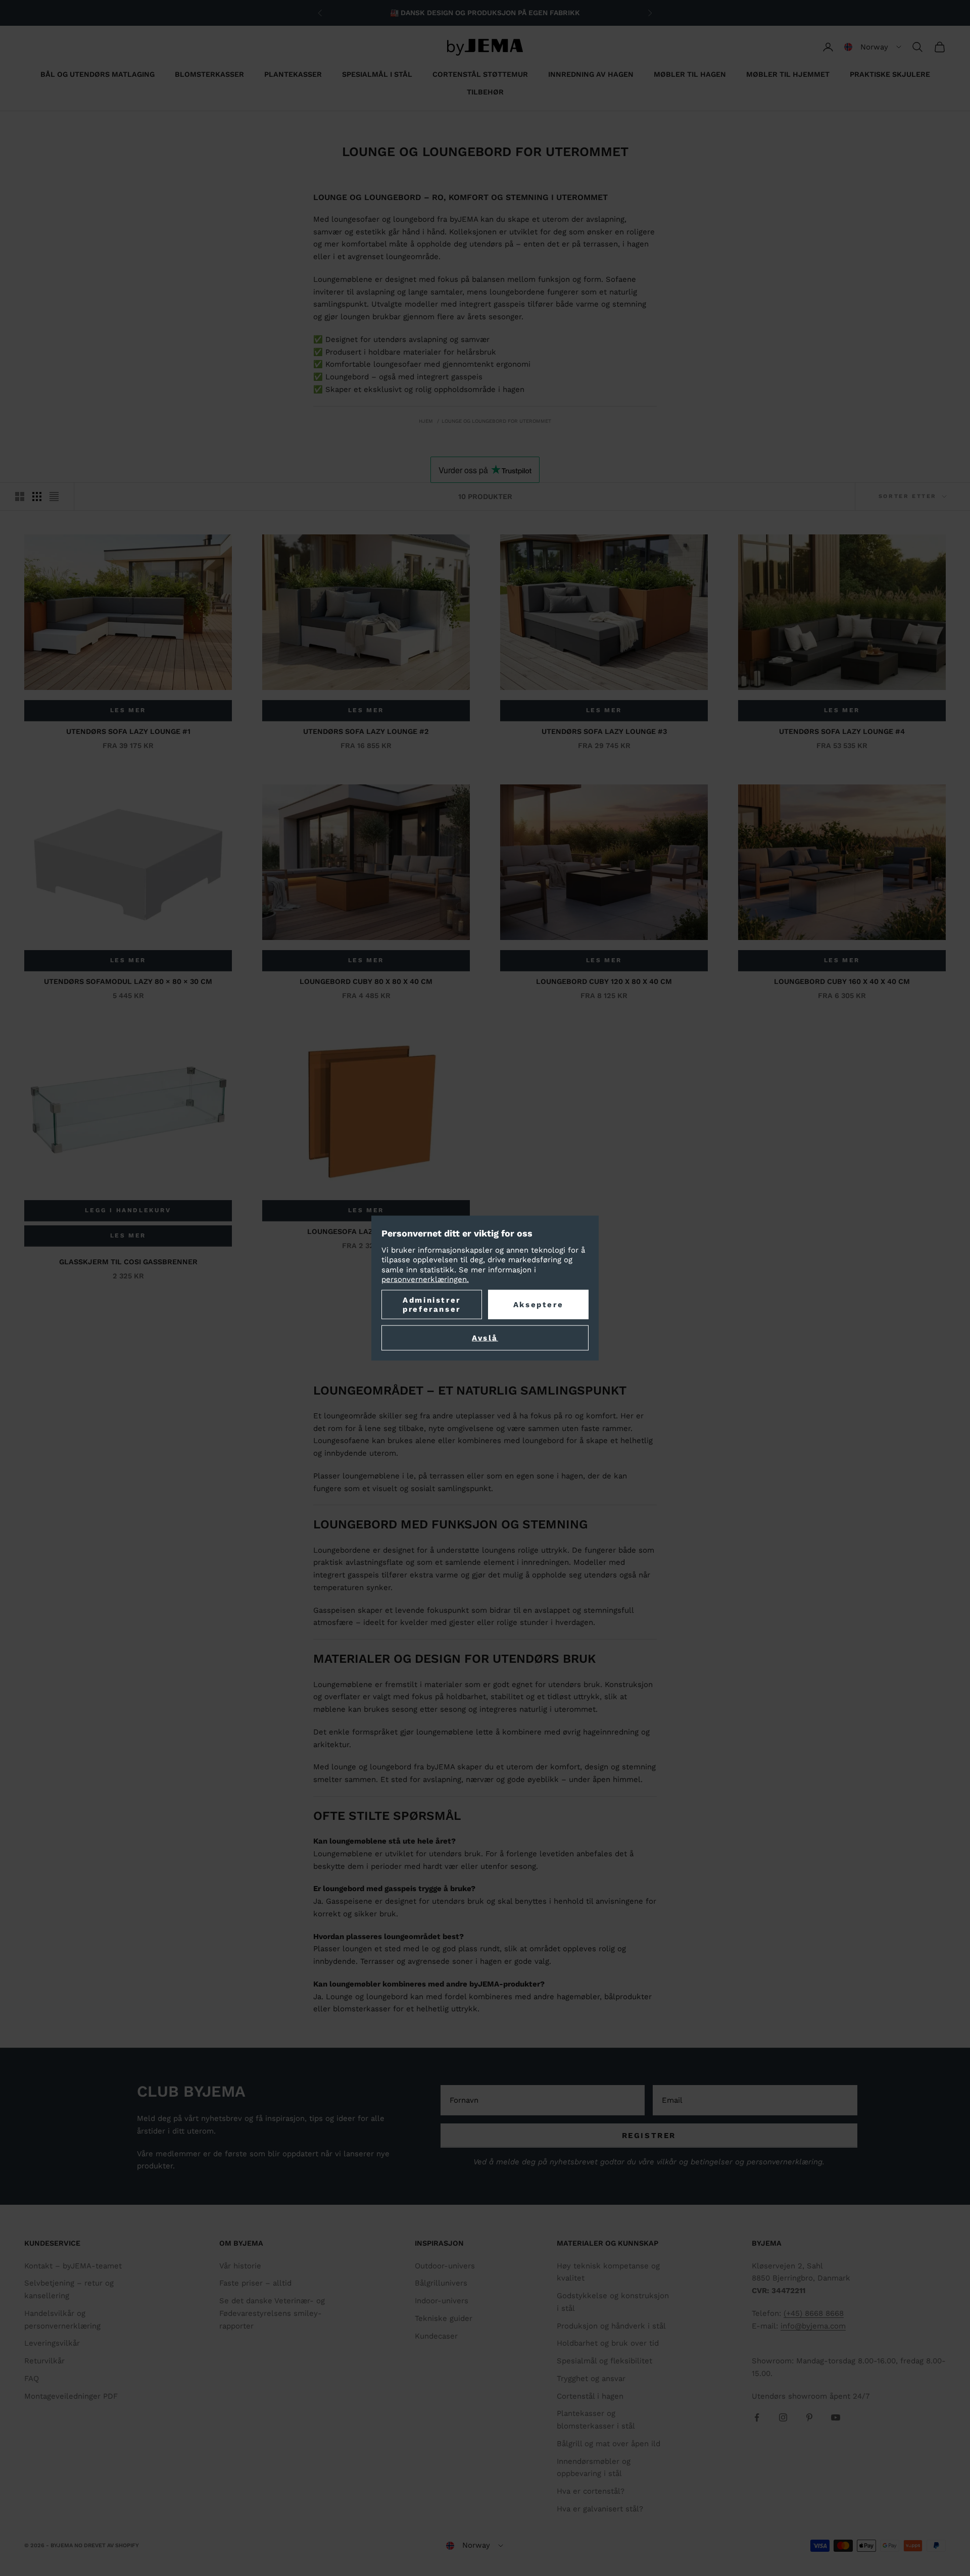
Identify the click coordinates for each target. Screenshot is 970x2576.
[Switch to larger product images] (20, 497)
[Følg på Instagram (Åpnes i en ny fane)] (783, 2417)
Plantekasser (293, 74)
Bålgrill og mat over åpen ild (609, 2444)
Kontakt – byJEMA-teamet (73, 2266)
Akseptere (538, 1304)
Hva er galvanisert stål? (600, 2509)
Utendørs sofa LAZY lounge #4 (842, 731)
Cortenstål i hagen (590, 2396)
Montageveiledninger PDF (71, 2396)
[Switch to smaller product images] (37, 497)
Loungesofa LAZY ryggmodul (366, 1231)
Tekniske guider (444, 2318)
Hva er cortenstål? (591, 2491)
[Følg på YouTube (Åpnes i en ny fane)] (836, 2417)
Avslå (485, 1337)
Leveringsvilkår (52, 2343)
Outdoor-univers (445, 2266)
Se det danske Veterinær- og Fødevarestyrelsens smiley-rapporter (272, 2313)
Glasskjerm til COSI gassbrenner (128, 1262)
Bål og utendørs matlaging (98, 74)
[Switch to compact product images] (54, 497)
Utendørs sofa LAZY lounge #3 (604, 731)
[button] (873, 47)
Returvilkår (44, 2361)
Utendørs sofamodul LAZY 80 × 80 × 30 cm (128, 981)
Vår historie (240, 2266)
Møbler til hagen (690, 74)
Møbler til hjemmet (788, 74)
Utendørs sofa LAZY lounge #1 (128, 731)
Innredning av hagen (591, 74)
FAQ (32, 2379)
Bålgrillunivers (441, 2283)
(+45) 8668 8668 (814, 2313)
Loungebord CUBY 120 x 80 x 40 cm (604, 981)
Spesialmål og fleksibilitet (604, 2361)
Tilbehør (485, 92)
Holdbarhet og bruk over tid (608, 2343)
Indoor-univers (442, 2301)
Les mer (128, 710)
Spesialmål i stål (377, 74)
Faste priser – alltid (255, 2283)
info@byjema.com (813, 2326)
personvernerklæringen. (425, 1279)
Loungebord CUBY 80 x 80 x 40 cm (366, 981)
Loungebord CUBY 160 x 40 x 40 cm (842, 981)
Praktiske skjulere (890, 74)
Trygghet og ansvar (591, 2379)
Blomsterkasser (209, 74)
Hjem (426, 421)
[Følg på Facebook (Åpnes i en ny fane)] (757, 2417)
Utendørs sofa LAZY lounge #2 (366, 731)
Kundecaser (436, 2336)
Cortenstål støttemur (480, 74)
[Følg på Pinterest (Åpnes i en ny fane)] (809, 2417)
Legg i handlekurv (128, 1210)
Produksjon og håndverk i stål (611, 2326)
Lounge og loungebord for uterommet (496, 421)
